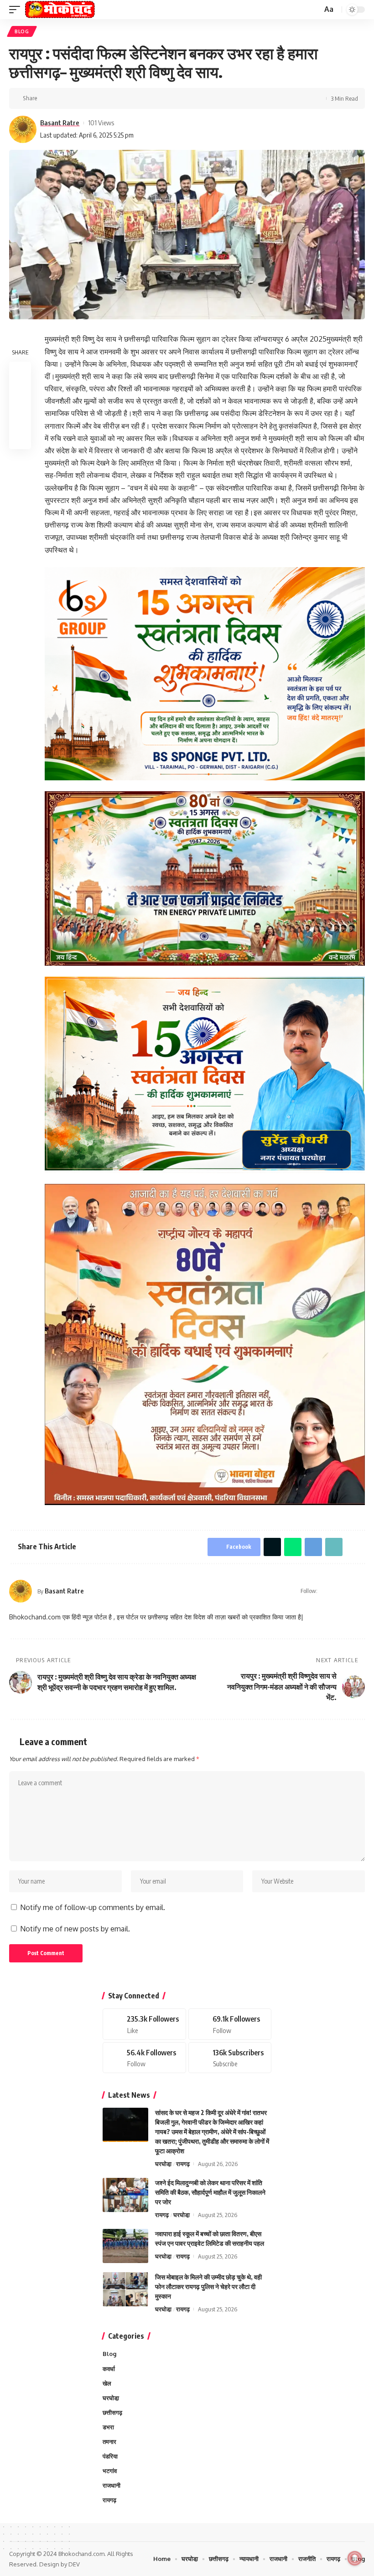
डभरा (108, 2427)
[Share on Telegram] (89, 98)
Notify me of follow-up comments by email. (93, 1907)
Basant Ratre (60, 123)
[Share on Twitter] (61, 98)
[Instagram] (361, 1591)
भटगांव (110, 2471)
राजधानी (112, 2485)
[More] (132, 98)
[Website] (325, 1591)
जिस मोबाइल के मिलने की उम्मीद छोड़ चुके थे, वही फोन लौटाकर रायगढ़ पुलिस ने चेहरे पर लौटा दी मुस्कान (208, 2287)
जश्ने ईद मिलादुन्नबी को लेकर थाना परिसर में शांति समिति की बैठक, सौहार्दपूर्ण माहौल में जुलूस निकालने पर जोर (210, 2192)
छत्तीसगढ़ (112, 2412)
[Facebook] (337, 1591)
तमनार (109, 2442)
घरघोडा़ (163, 2164)
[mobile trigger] (17, 10)
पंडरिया (110, 2456)
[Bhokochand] (60, 10)
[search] (314, 10)
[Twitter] (230, 2024)
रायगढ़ (183, 2164)
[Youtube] (230, 2058)
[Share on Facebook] (47, 98)
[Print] (118, 98)
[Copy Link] (104, 98)
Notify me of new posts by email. (75, 1929)
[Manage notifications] (355, 2558)
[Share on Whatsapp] (75, 98)
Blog (22, 31)
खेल (107, 2383)
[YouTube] (349, 1591)
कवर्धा (109, 2369)
